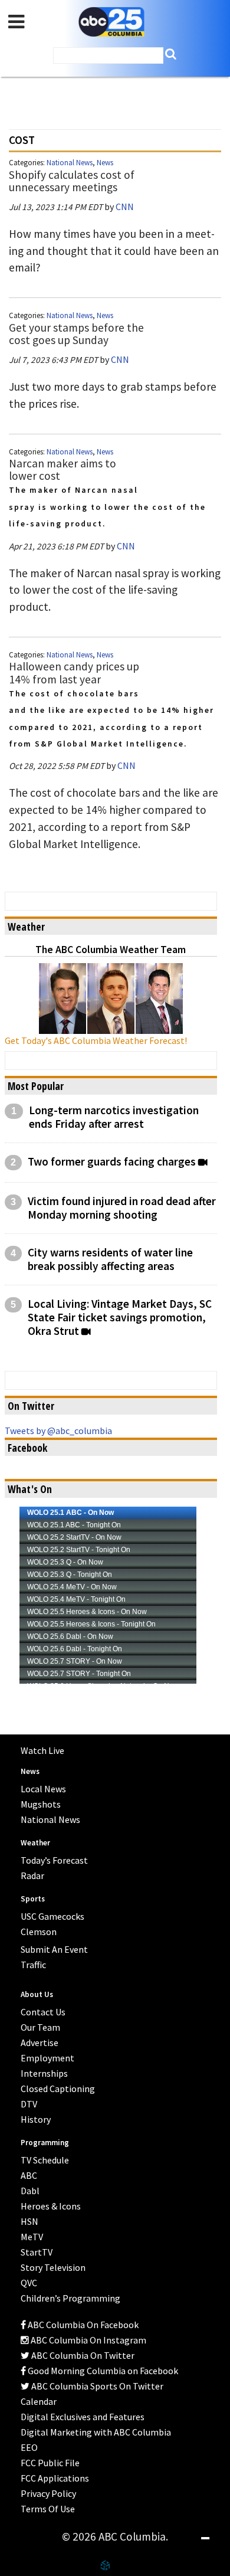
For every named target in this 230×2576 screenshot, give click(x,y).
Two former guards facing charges (112, 1162)
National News (70, 163)
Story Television (53, 2267)
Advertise (40, 2043)
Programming (45, 2143)
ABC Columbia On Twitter (82, 2355)
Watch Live (42, 1750)
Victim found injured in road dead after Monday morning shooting (122, 1208)
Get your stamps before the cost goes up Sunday (76, 334)
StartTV (37, 2252)
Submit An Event (54, 1949)
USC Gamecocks (52, 1916)
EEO (29, 2447)
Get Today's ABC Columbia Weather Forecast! (96, 1040)
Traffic (33, 1965)
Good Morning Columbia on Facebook (102, 2371)
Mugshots (41, 1804)
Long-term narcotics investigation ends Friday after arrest (114, 1117)
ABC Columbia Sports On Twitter (96, 2386)
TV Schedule (45, 2160)
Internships (44, 2073)
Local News (43, 1789)
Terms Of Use (48, 2509)
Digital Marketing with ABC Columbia (96, 2432)
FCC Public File (50, 2463)
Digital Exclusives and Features (83, 2417)
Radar (32, 1875)
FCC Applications (55, 2478)
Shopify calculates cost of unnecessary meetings (72, 181)
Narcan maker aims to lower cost (63, 469)
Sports (33, 1899)
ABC (29, 2175)
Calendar (39, 2401)
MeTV (32, 2237)
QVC (29, 2283)
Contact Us (43, 2012)
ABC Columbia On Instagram (88, 2340)
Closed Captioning (58, 2089)
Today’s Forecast (54, 1860)
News (105, 163)
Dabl (30, 2191)
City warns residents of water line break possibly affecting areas (110, 1259)
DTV (29, 2104)
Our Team (40, 2027)
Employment (47, 2058)
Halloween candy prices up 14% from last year (74, 672)
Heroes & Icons (51, 2206)
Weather (35, 1843)
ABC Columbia (111, 22)
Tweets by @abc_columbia (58, 1431)
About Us (37, 1994)
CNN (125, 207)
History (36, 2119)
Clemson (39, 1932)
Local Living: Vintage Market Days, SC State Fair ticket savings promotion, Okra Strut (120, 1318)
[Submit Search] (171, 54)
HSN (29, 2221)
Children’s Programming (70, 2298)
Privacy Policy (48, 2493)
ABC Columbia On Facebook (82, 2325)
